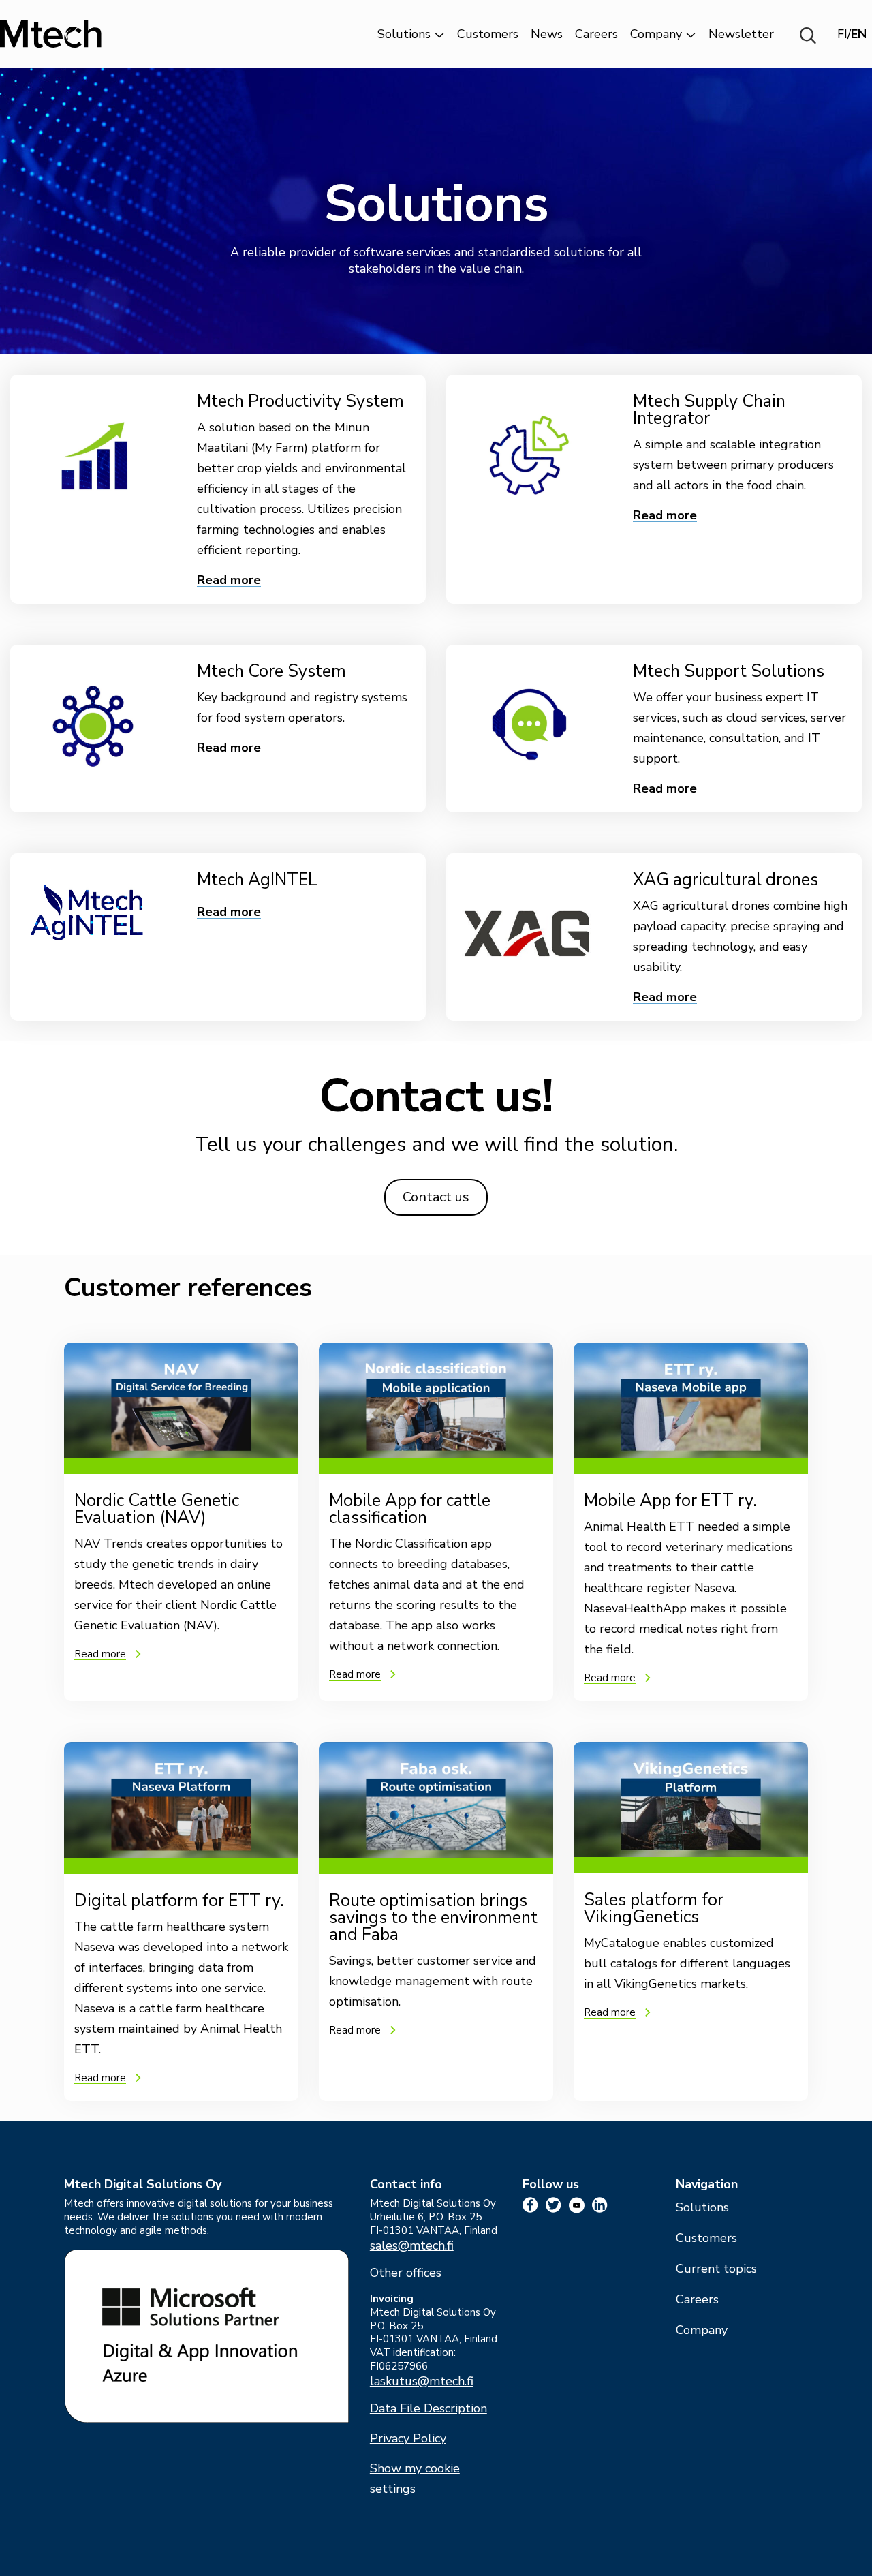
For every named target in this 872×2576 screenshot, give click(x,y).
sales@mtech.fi (412, 2246)
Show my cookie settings (415, 2479)
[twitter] (554, 2205)
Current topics (716, 2269)
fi (842, 34)
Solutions (404, 34)
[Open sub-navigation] (439, 34)
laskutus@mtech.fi (422, 2381)
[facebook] (530, 2205)
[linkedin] (600, 2205)
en (859, 34)
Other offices (406, 2273)
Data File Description (429, 2409)
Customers (488, 34)
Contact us (436, 1197)
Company (656, 34)
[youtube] (577, 2205)
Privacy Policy (408, 2439)
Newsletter (741, 34)
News (547, 34)
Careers (596, 34)
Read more (229, 580)
